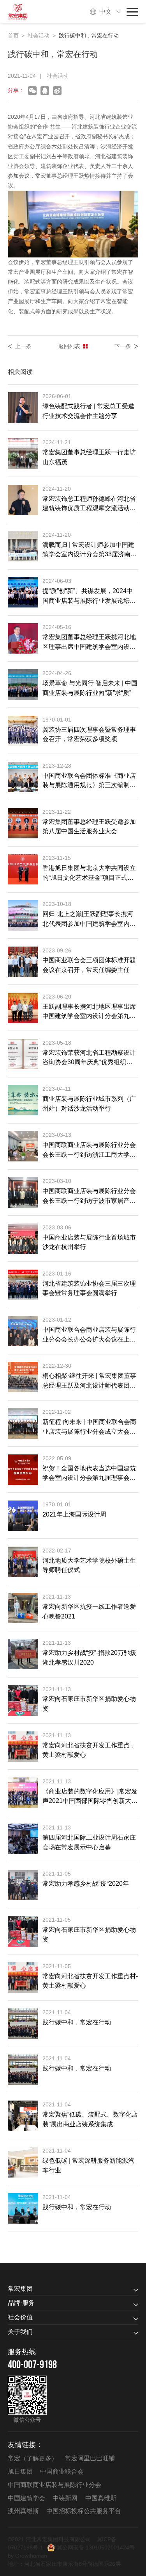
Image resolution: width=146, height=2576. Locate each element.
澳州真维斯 (23, 2511)
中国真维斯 (101, 2498)
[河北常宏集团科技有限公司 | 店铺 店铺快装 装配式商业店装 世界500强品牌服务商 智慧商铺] (22, 12)
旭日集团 (20, 2471)
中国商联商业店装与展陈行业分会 (55, 2485)
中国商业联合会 (62, 2471)
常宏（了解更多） (33, 2458)
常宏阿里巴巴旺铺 (90, 2458)
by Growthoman (27, 2556)
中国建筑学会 (26, 2498)
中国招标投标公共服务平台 (84, 2511)
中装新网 (65, 2498)
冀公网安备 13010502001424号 (96, 2547)
